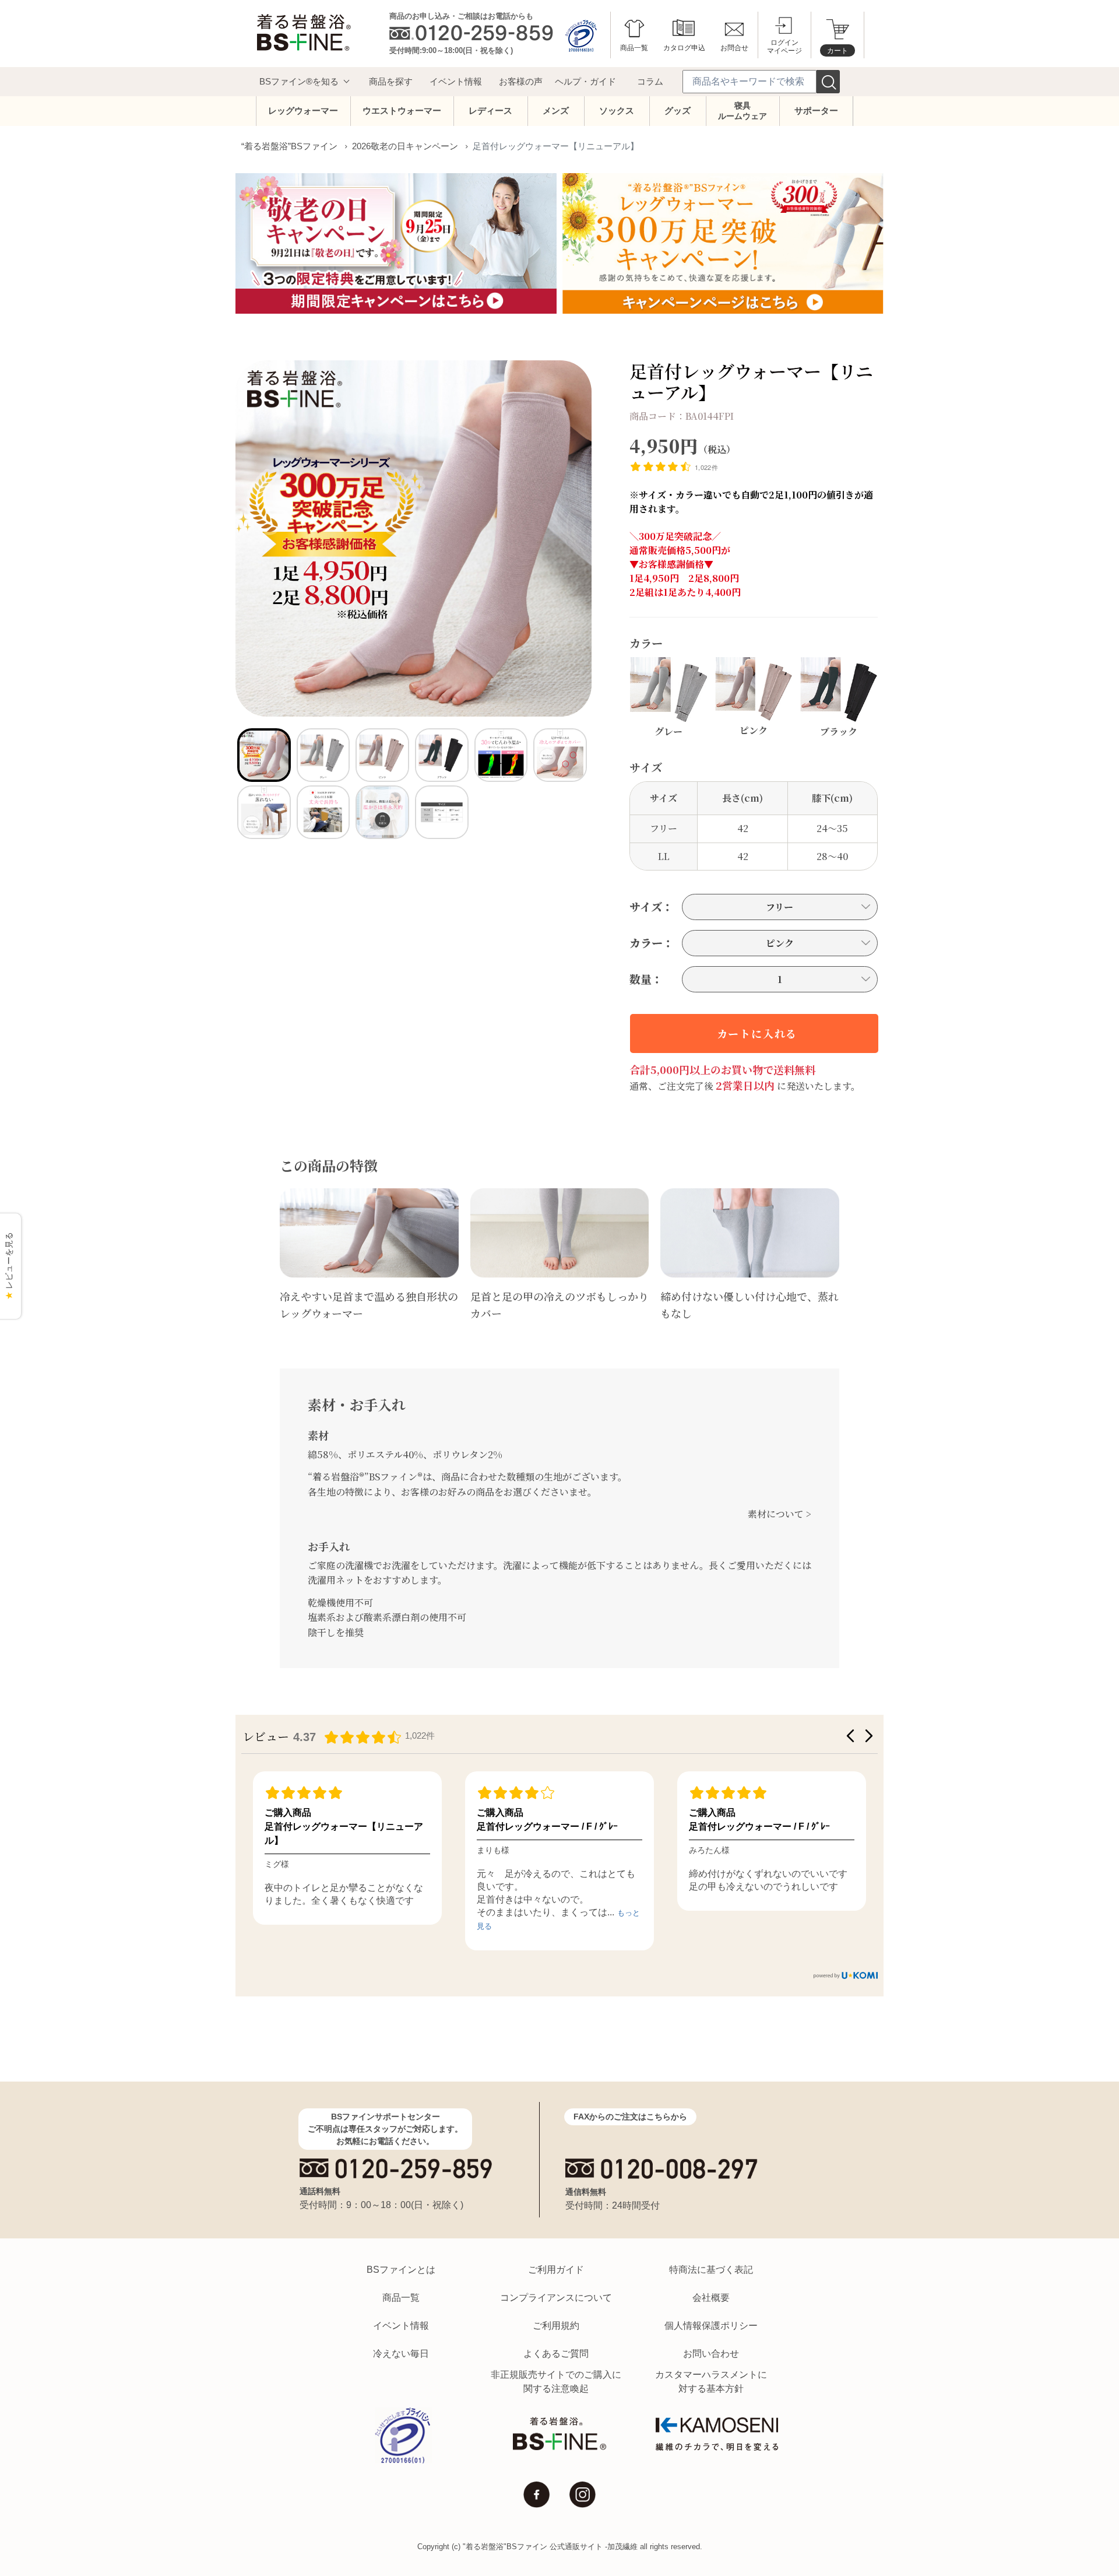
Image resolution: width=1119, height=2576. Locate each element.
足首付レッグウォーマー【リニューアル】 (344, 1833)
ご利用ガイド (556, 2270)
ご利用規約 (556, 2326)
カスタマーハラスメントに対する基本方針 (711, 2382)
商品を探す (391, 81)
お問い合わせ (711, 2354)
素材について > (780, 1514)
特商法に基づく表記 (711, 2270)
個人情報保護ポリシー (711, 2326)
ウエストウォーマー (402, 110)
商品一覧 (401, 2298)
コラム (650, 81)
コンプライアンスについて (556, 2298)
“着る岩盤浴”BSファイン (289, 146)
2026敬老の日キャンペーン (405, 146)
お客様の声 (521, 81)
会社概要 (711, 2298)
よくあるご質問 (556, 2354)
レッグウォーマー (303, 110)
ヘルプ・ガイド (585, 81)
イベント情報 (456, 81)
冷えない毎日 (401, 2354)
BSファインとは (401, 2270)
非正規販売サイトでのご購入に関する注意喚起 (556, 2382)
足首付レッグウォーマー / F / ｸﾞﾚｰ (547, 1826)
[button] (850, 1736)
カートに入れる (757, 1033)
